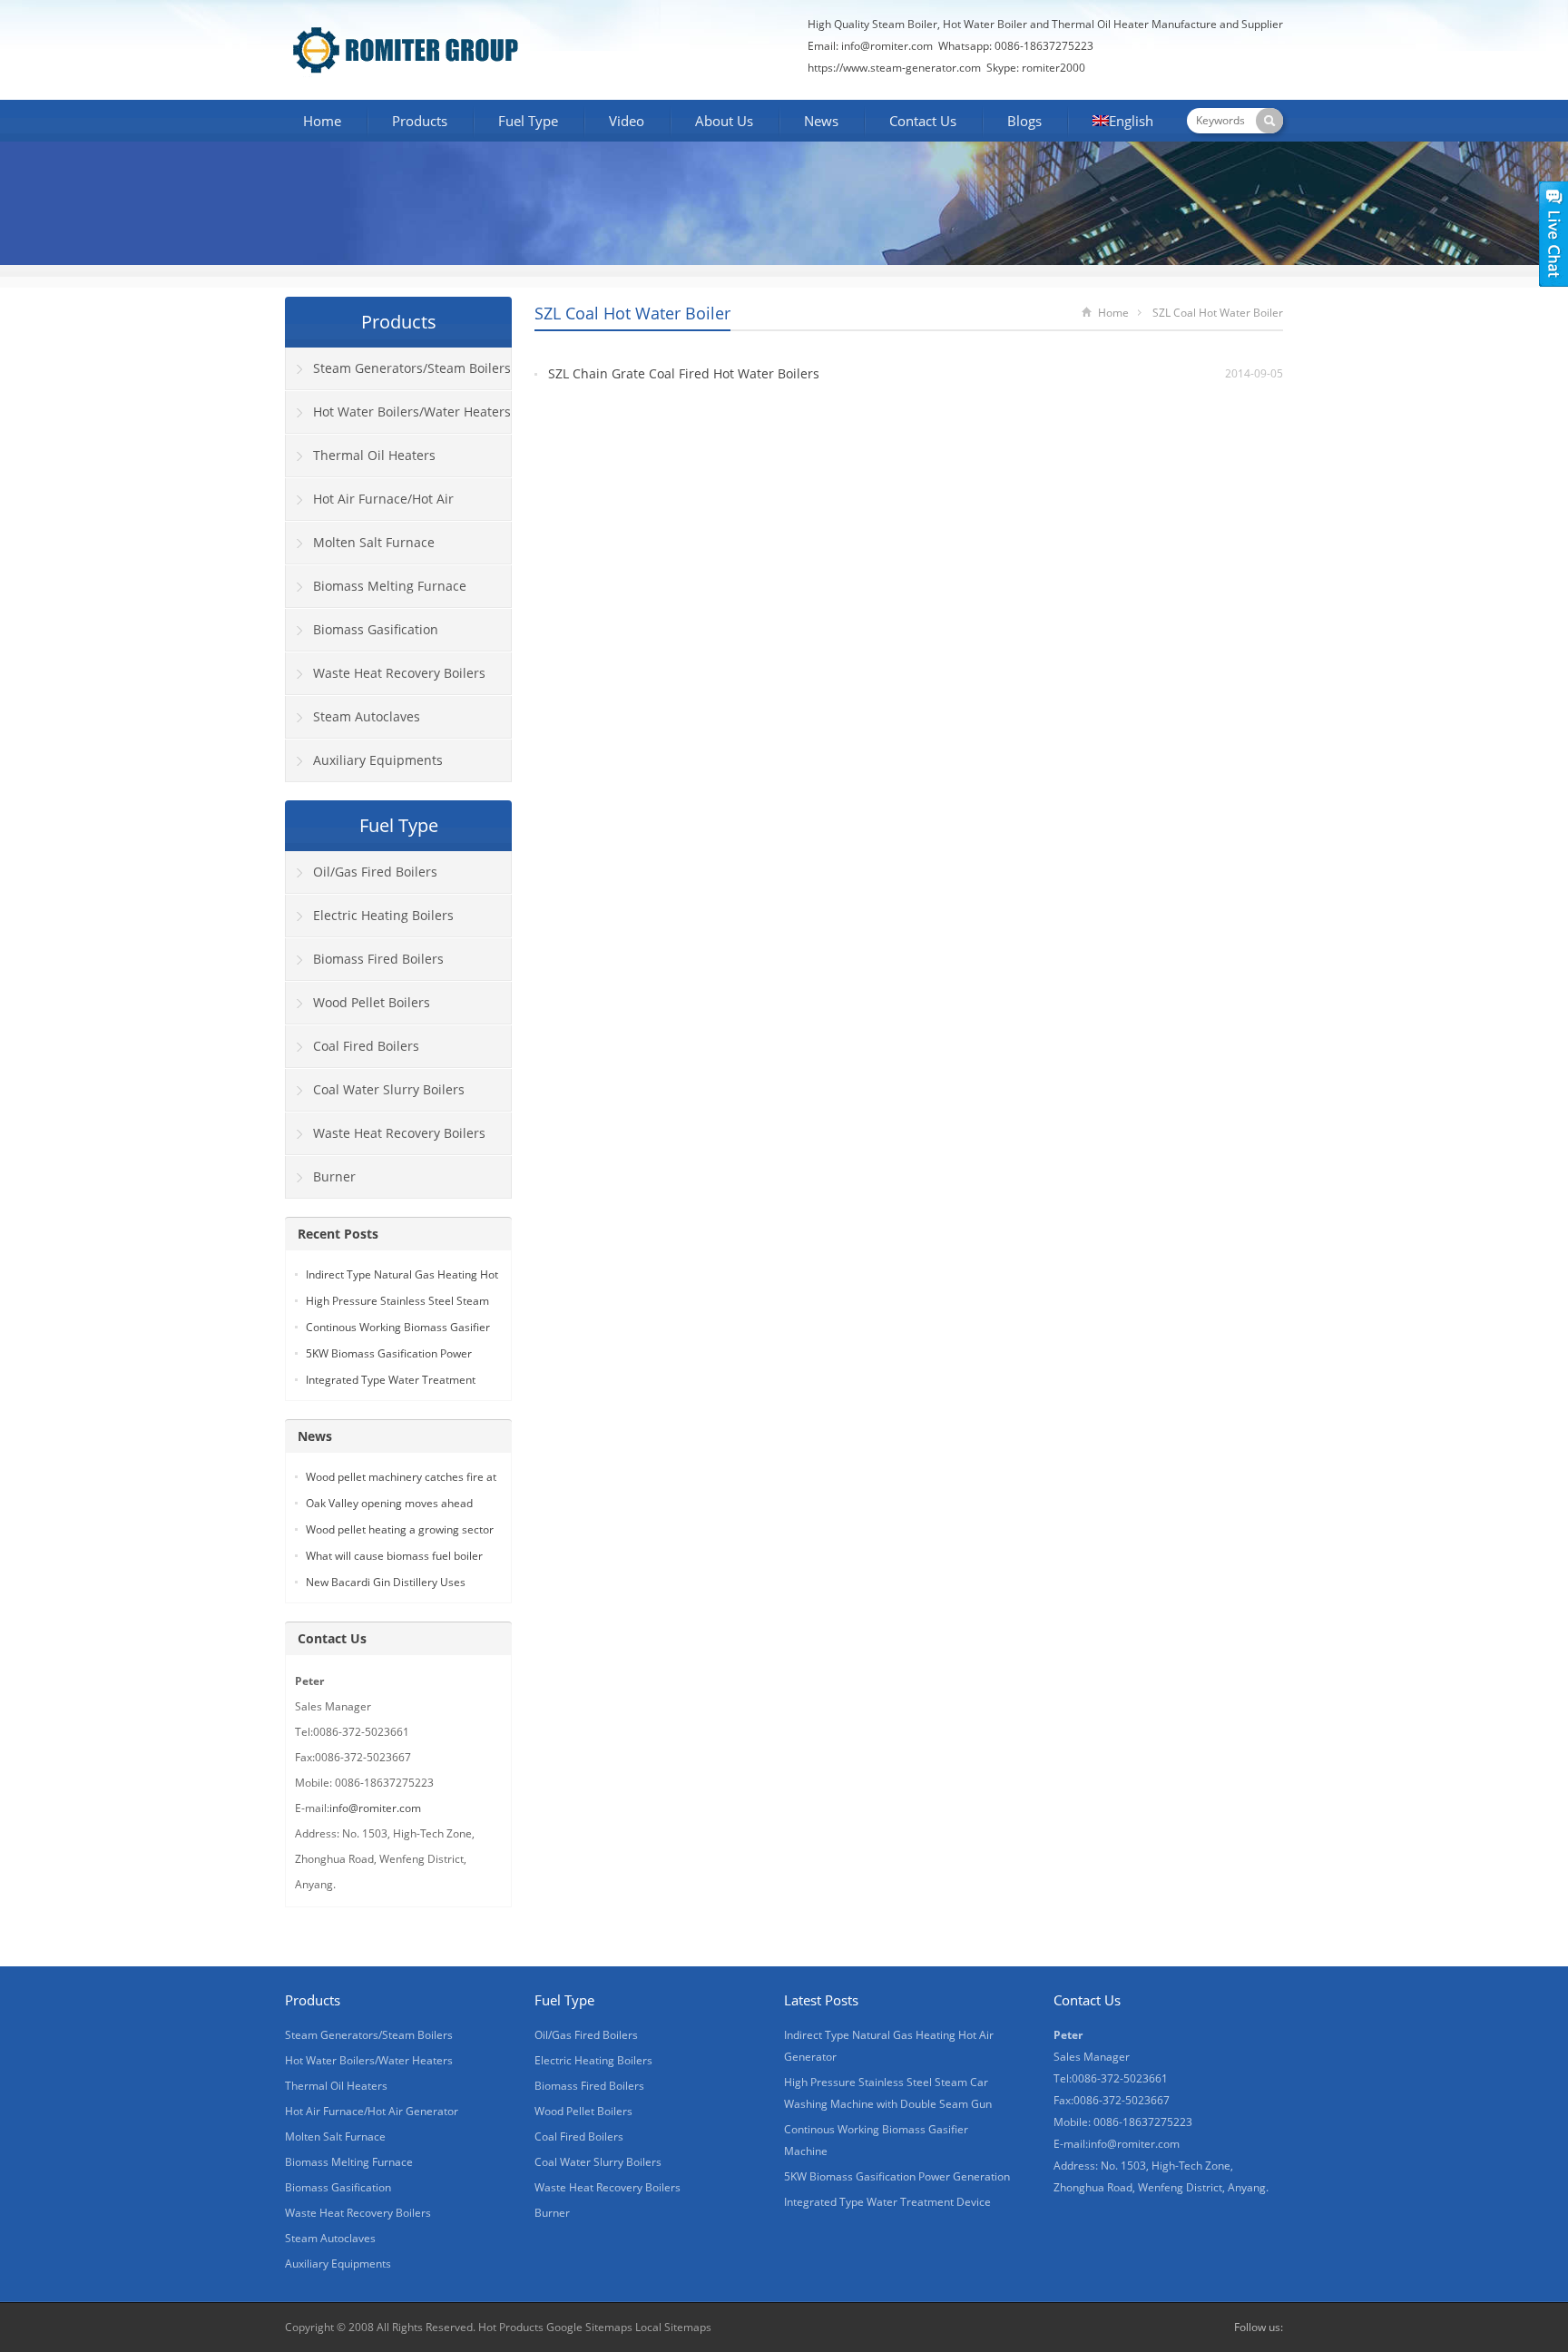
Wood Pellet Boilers (372, 1002)
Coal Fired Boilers (366, 1046)
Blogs (1024, 121)
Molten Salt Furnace (374, 542)
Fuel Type (528, 121)
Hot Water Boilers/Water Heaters (412, 412)
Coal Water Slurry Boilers (389, 1089)
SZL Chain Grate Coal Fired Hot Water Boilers (684, 373)
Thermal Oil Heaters (374, 455)
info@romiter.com (886, 46)
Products (420, 121)
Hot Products (511, 2327)
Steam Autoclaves (367, 716)
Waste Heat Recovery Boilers (399, 673)
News (821, 121)
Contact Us (923, 121)
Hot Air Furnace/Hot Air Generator (370, 505)
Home (322, 121)
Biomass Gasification (376, 629)
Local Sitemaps (673, 2327)
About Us (724, 121)
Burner (334, 1176)
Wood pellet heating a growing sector (400, 1529)
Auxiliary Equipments (378, 760)
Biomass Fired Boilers (378, 959)
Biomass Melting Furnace (390, 586)
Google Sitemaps (589, 2327)
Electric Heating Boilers (383, 915)
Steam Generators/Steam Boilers (412, 368)
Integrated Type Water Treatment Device (887, 2202)
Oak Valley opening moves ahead (389, 1503)
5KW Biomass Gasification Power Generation (897, 2176)
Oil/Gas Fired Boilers (375, 872)
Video (627, 121)
